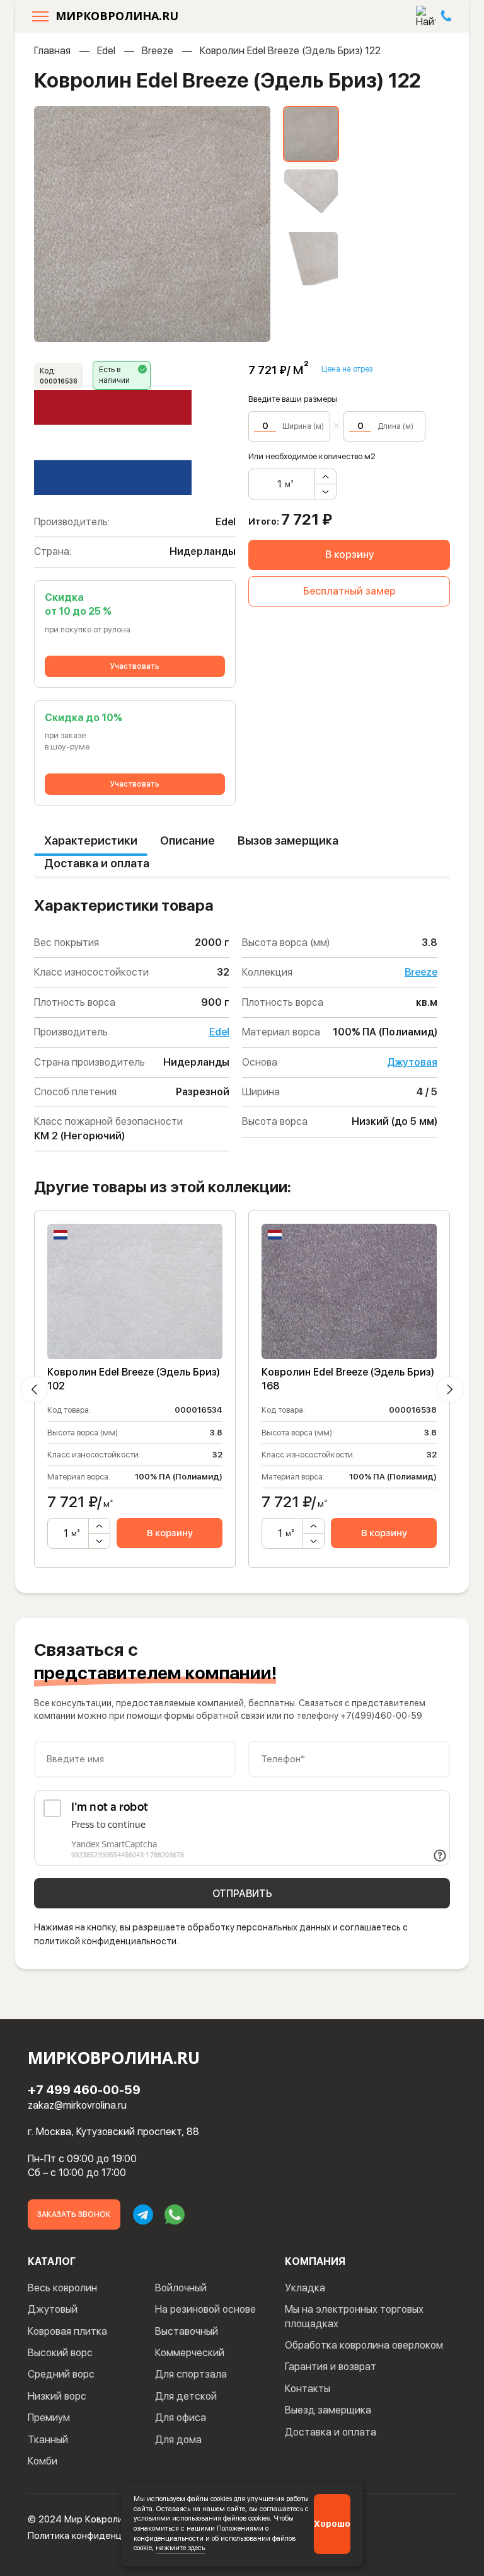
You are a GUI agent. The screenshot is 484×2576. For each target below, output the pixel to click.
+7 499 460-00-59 (84, 2090)
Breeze (158, 51)
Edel (106, 51)
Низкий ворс (57, 2396)
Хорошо (332, 2524)
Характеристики (91, 841)
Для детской (186, 2396)
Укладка (305, 2288)
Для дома (178, 2440)
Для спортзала (191, 2374)
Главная (52, 51)
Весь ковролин (62, 2288)
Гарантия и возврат (331, 2367)
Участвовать (135, 666)
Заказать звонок (74, 2214)
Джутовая (412, 1062)
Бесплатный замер (349, 591)
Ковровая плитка (67, 2331)
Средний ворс (61, 2374)
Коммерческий (190, 2353)
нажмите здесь (180, 2548)
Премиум (49, 2418)
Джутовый (53, 2309)
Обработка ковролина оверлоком (364, 2345)
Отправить (242, 1894)
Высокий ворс (60, 2353)
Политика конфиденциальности (97, 2536)
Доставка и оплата (97, 863)
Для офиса (181, 2418)
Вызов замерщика (288, 841)
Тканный (48, 2440)
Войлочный (181, 2288)
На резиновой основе (205, 2309)
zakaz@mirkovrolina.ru (77, 2105)
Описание (187, 841)
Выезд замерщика (328, 2410)
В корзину (349, 555)
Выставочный (187, 2331)
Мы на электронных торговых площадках (354, 2316)
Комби (43, 2461)
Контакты (308, 2389)
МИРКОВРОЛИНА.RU (117, 16)
